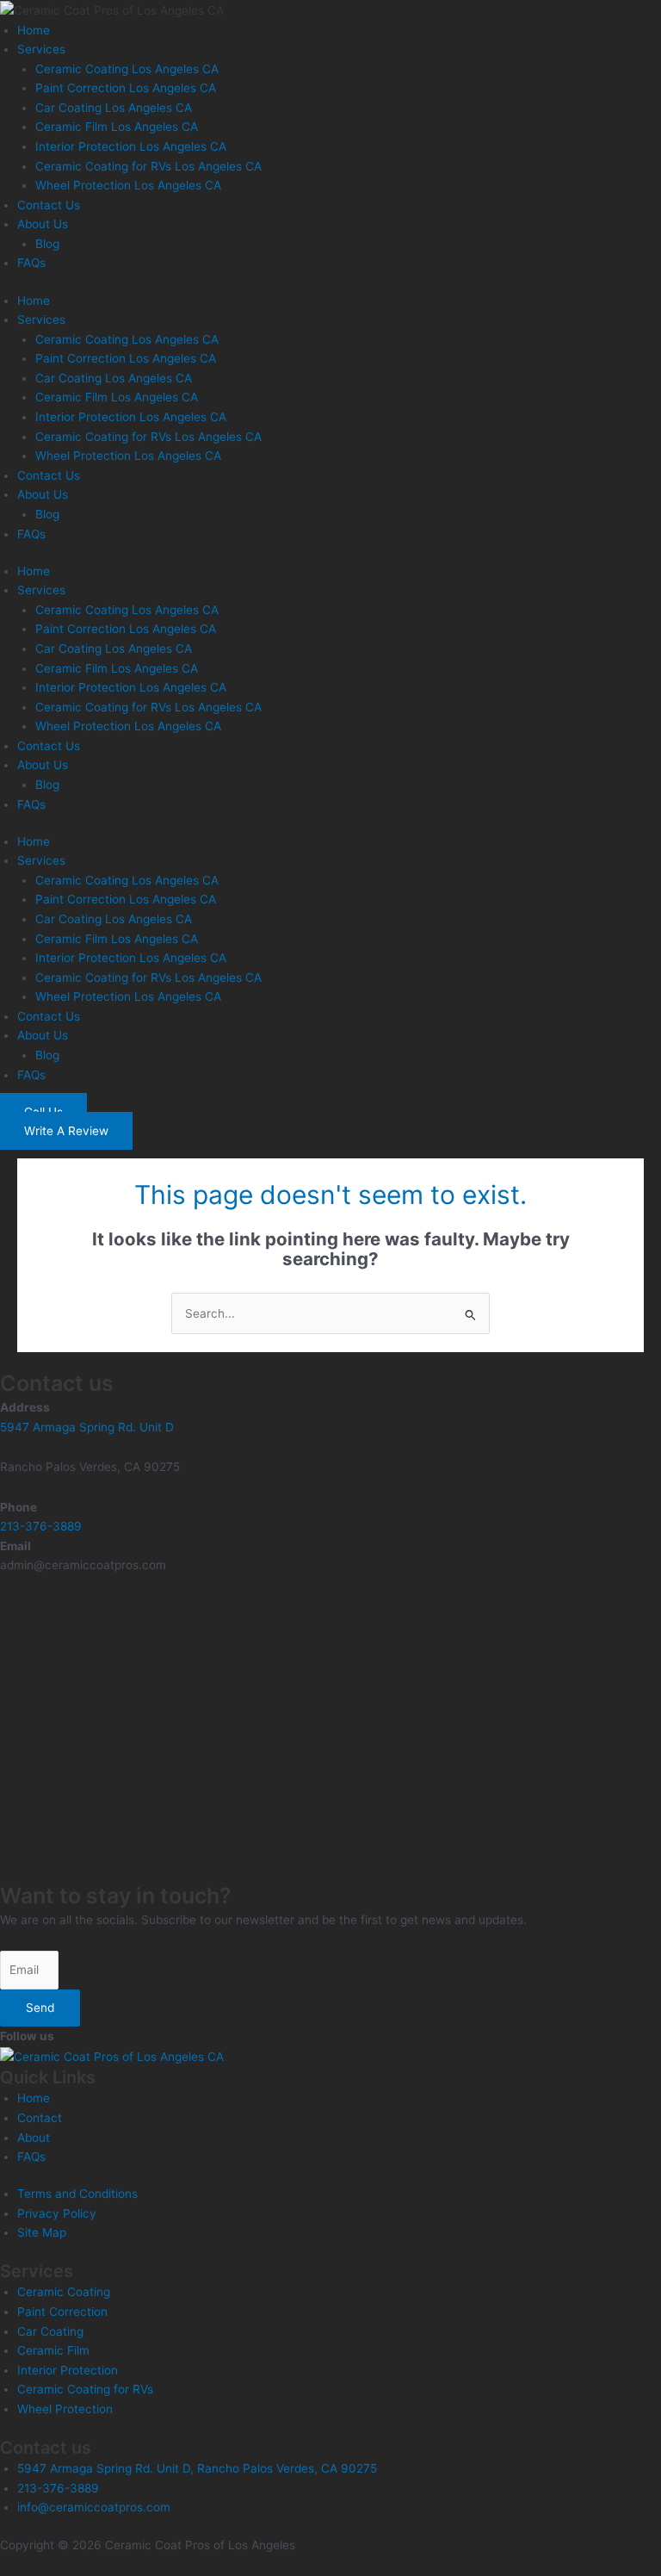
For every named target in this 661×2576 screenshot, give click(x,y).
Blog (47, 244)
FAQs (31, 263)
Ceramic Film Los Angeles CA (117, 127)
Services (41, 49)
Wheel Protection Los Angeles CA (128, 185)
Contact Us (49, 205)
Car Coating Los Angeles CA (114, 108)
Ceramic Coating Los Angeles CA (127, 69)
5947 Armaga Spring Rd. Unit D (87, 1427)
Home (34, 30)
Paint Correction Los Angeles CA (126, 88)
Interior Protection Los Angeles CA (131, 146)
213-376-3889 (41, 1526)
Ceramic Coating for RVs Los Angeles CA (148, 166)
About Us (43, 224)
